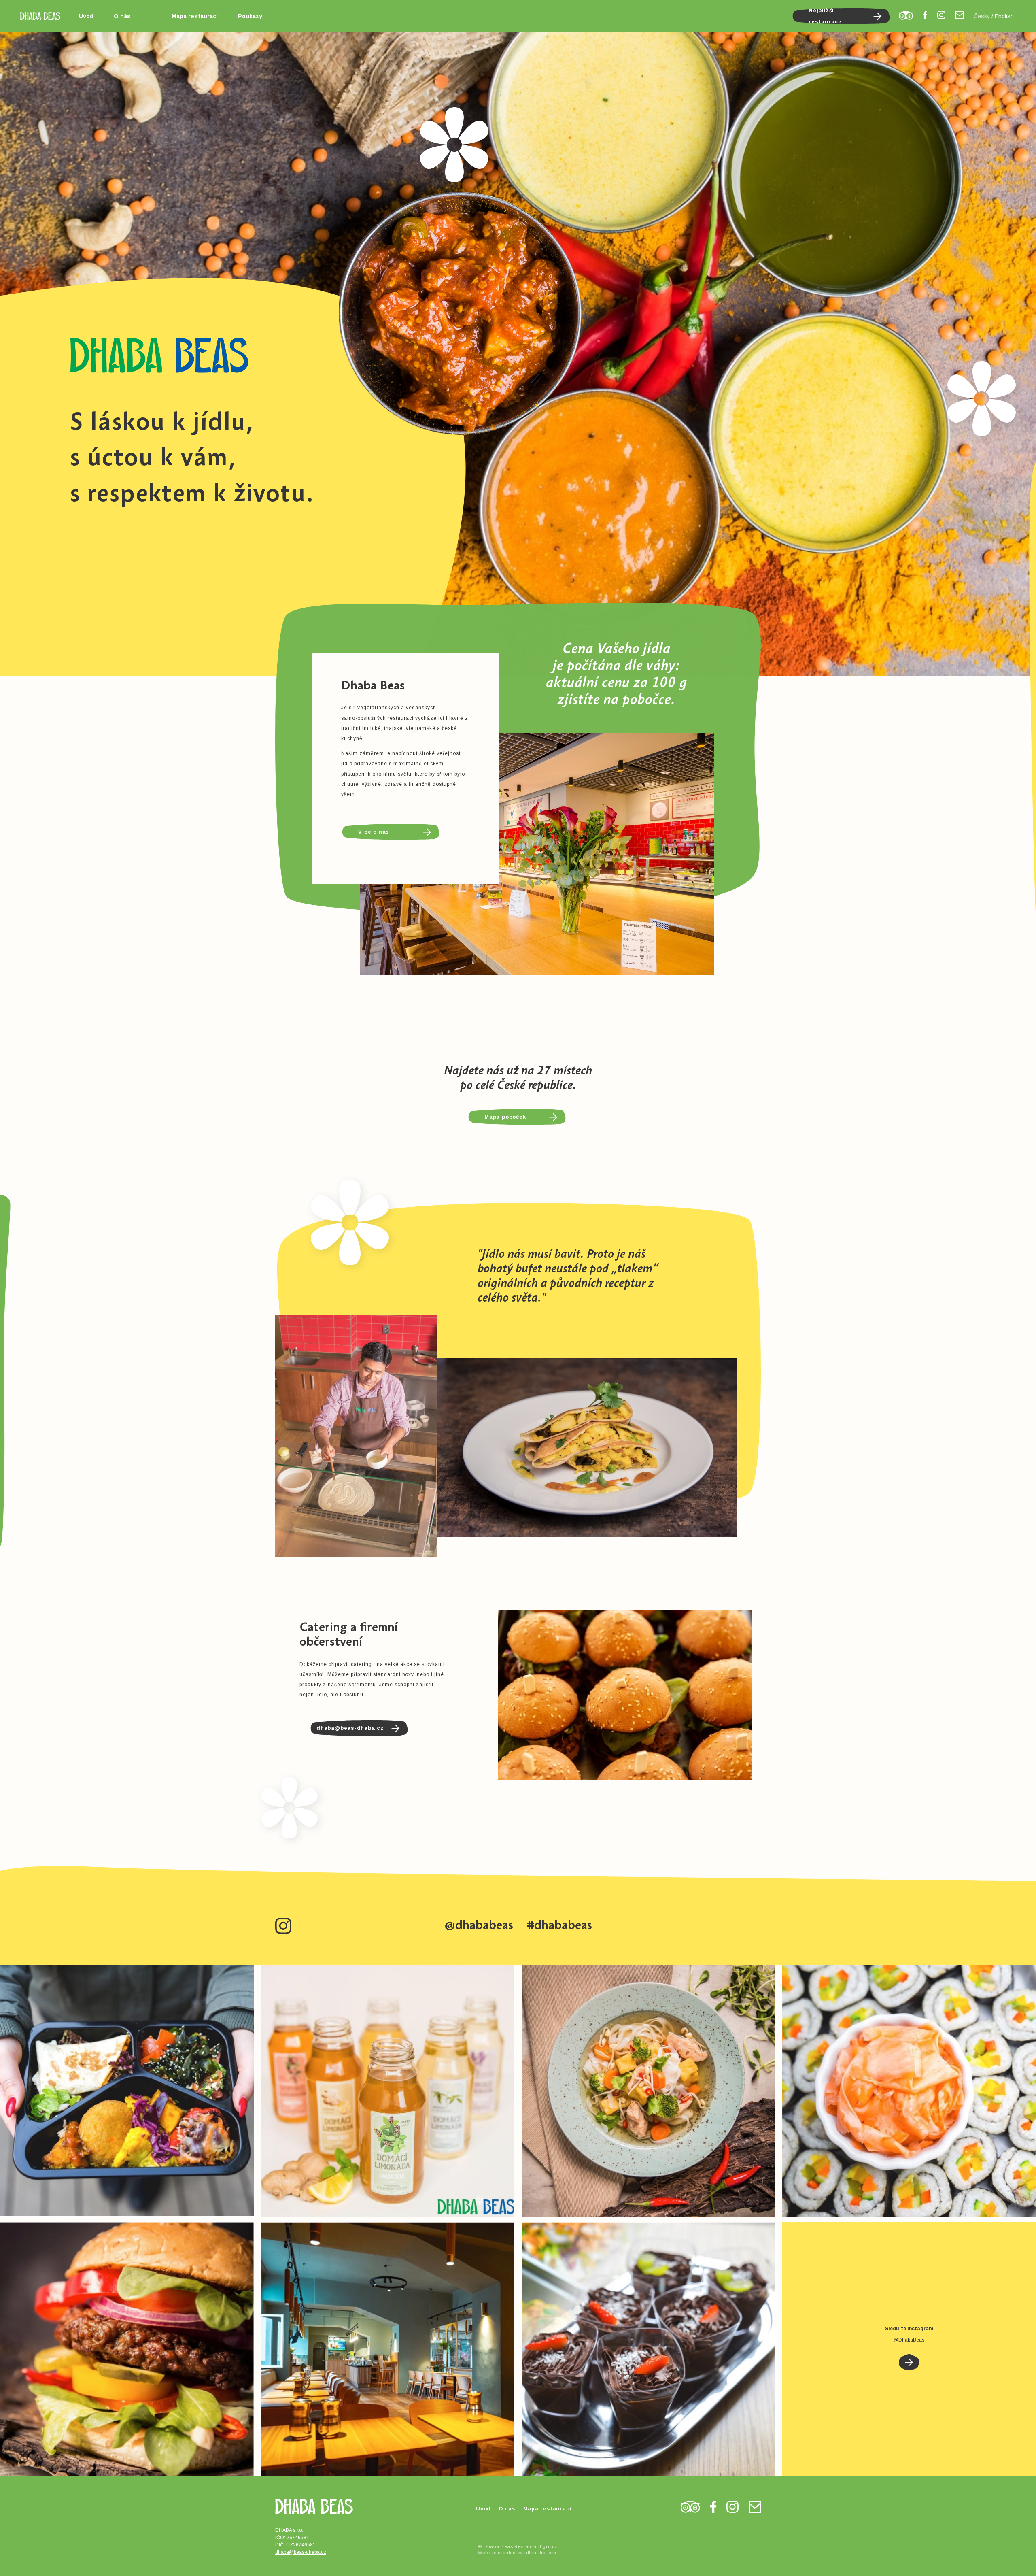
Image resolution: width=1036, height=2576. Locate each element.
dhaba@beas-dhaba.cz (301, 2552)
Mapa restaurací (195, 16)
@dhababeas (479, 1925)
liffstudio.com (540, 2553)
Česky (982, 16)
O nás (122, 16)
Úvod (86, 16)
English (1004, 16)
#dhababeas (559, 1925)
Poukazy (250, 16)
